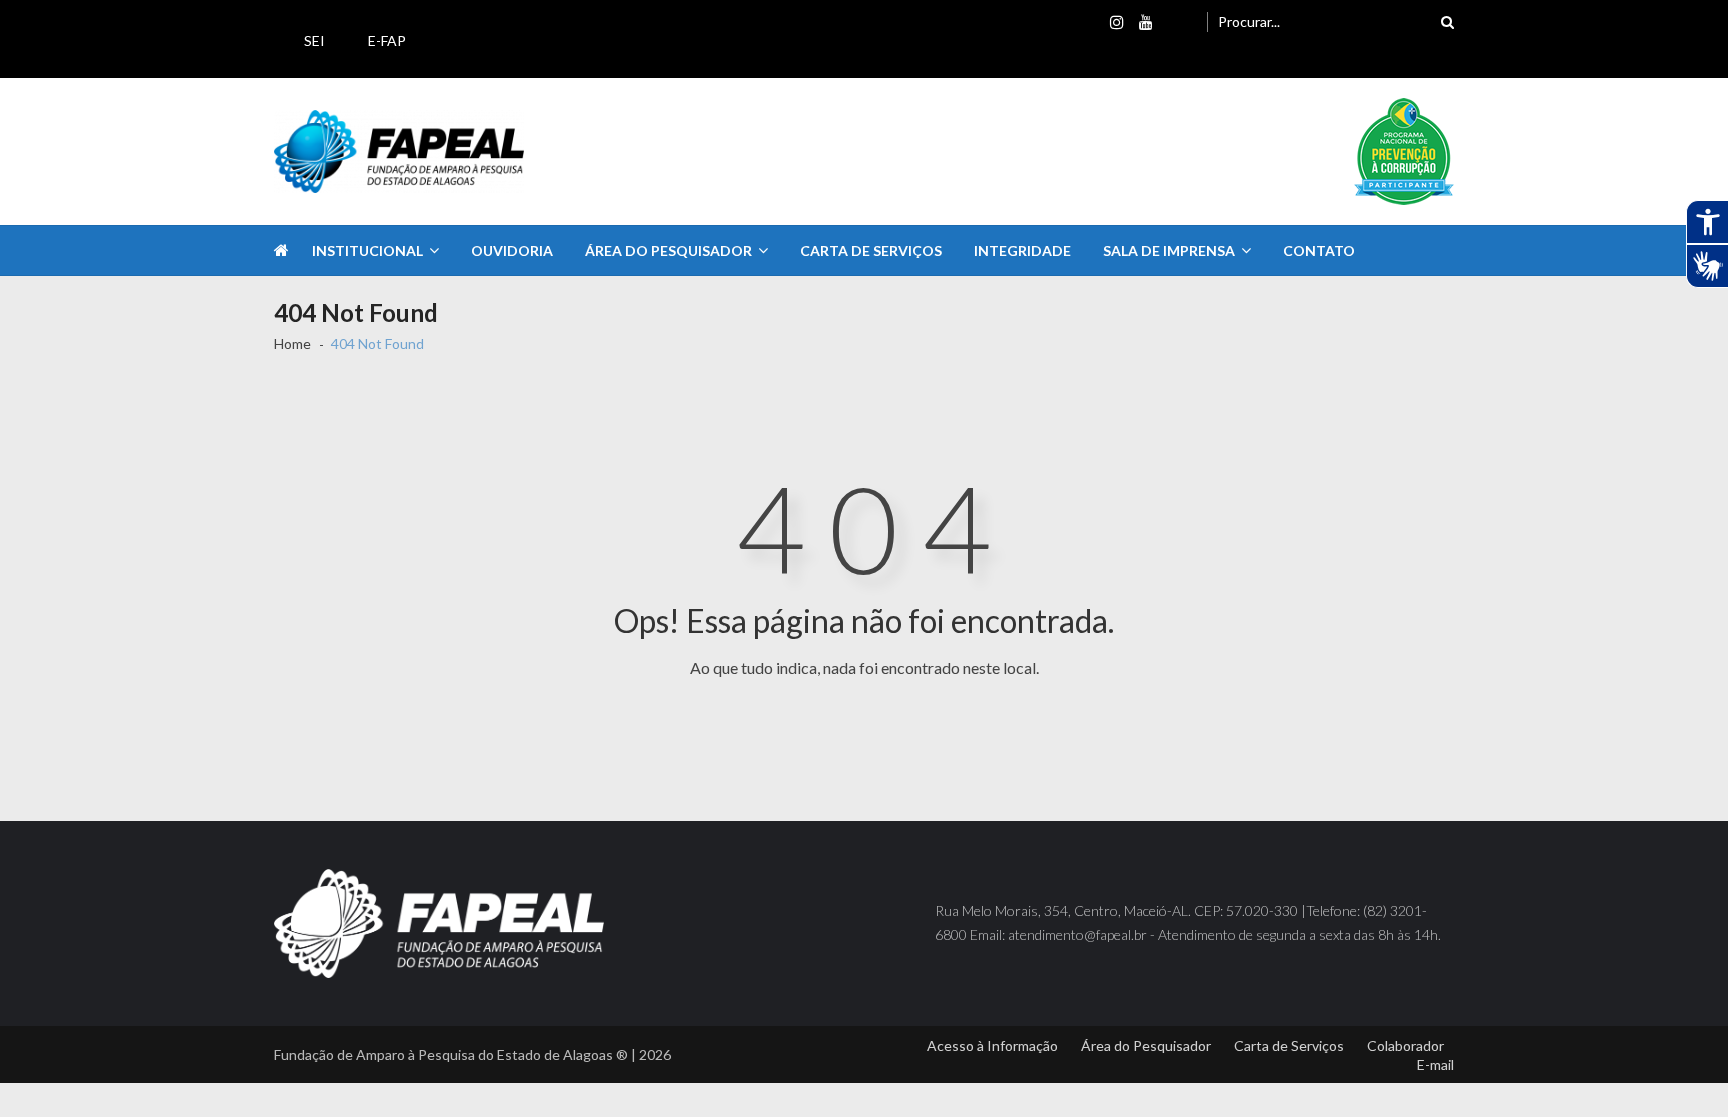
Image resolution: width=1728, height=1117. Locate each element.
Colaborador (1405, 1045)
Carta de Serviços (871, 250)
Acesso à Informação (992, 1045)
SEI (314, 40)
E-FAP (387, 40)
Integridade (1022, 250)
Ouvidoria (512, 250)
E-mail (1435, 1064)
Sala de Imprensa (1169, 250)
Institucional (367, 250)
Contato (1319, 250)
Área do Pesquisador (668, 250)
